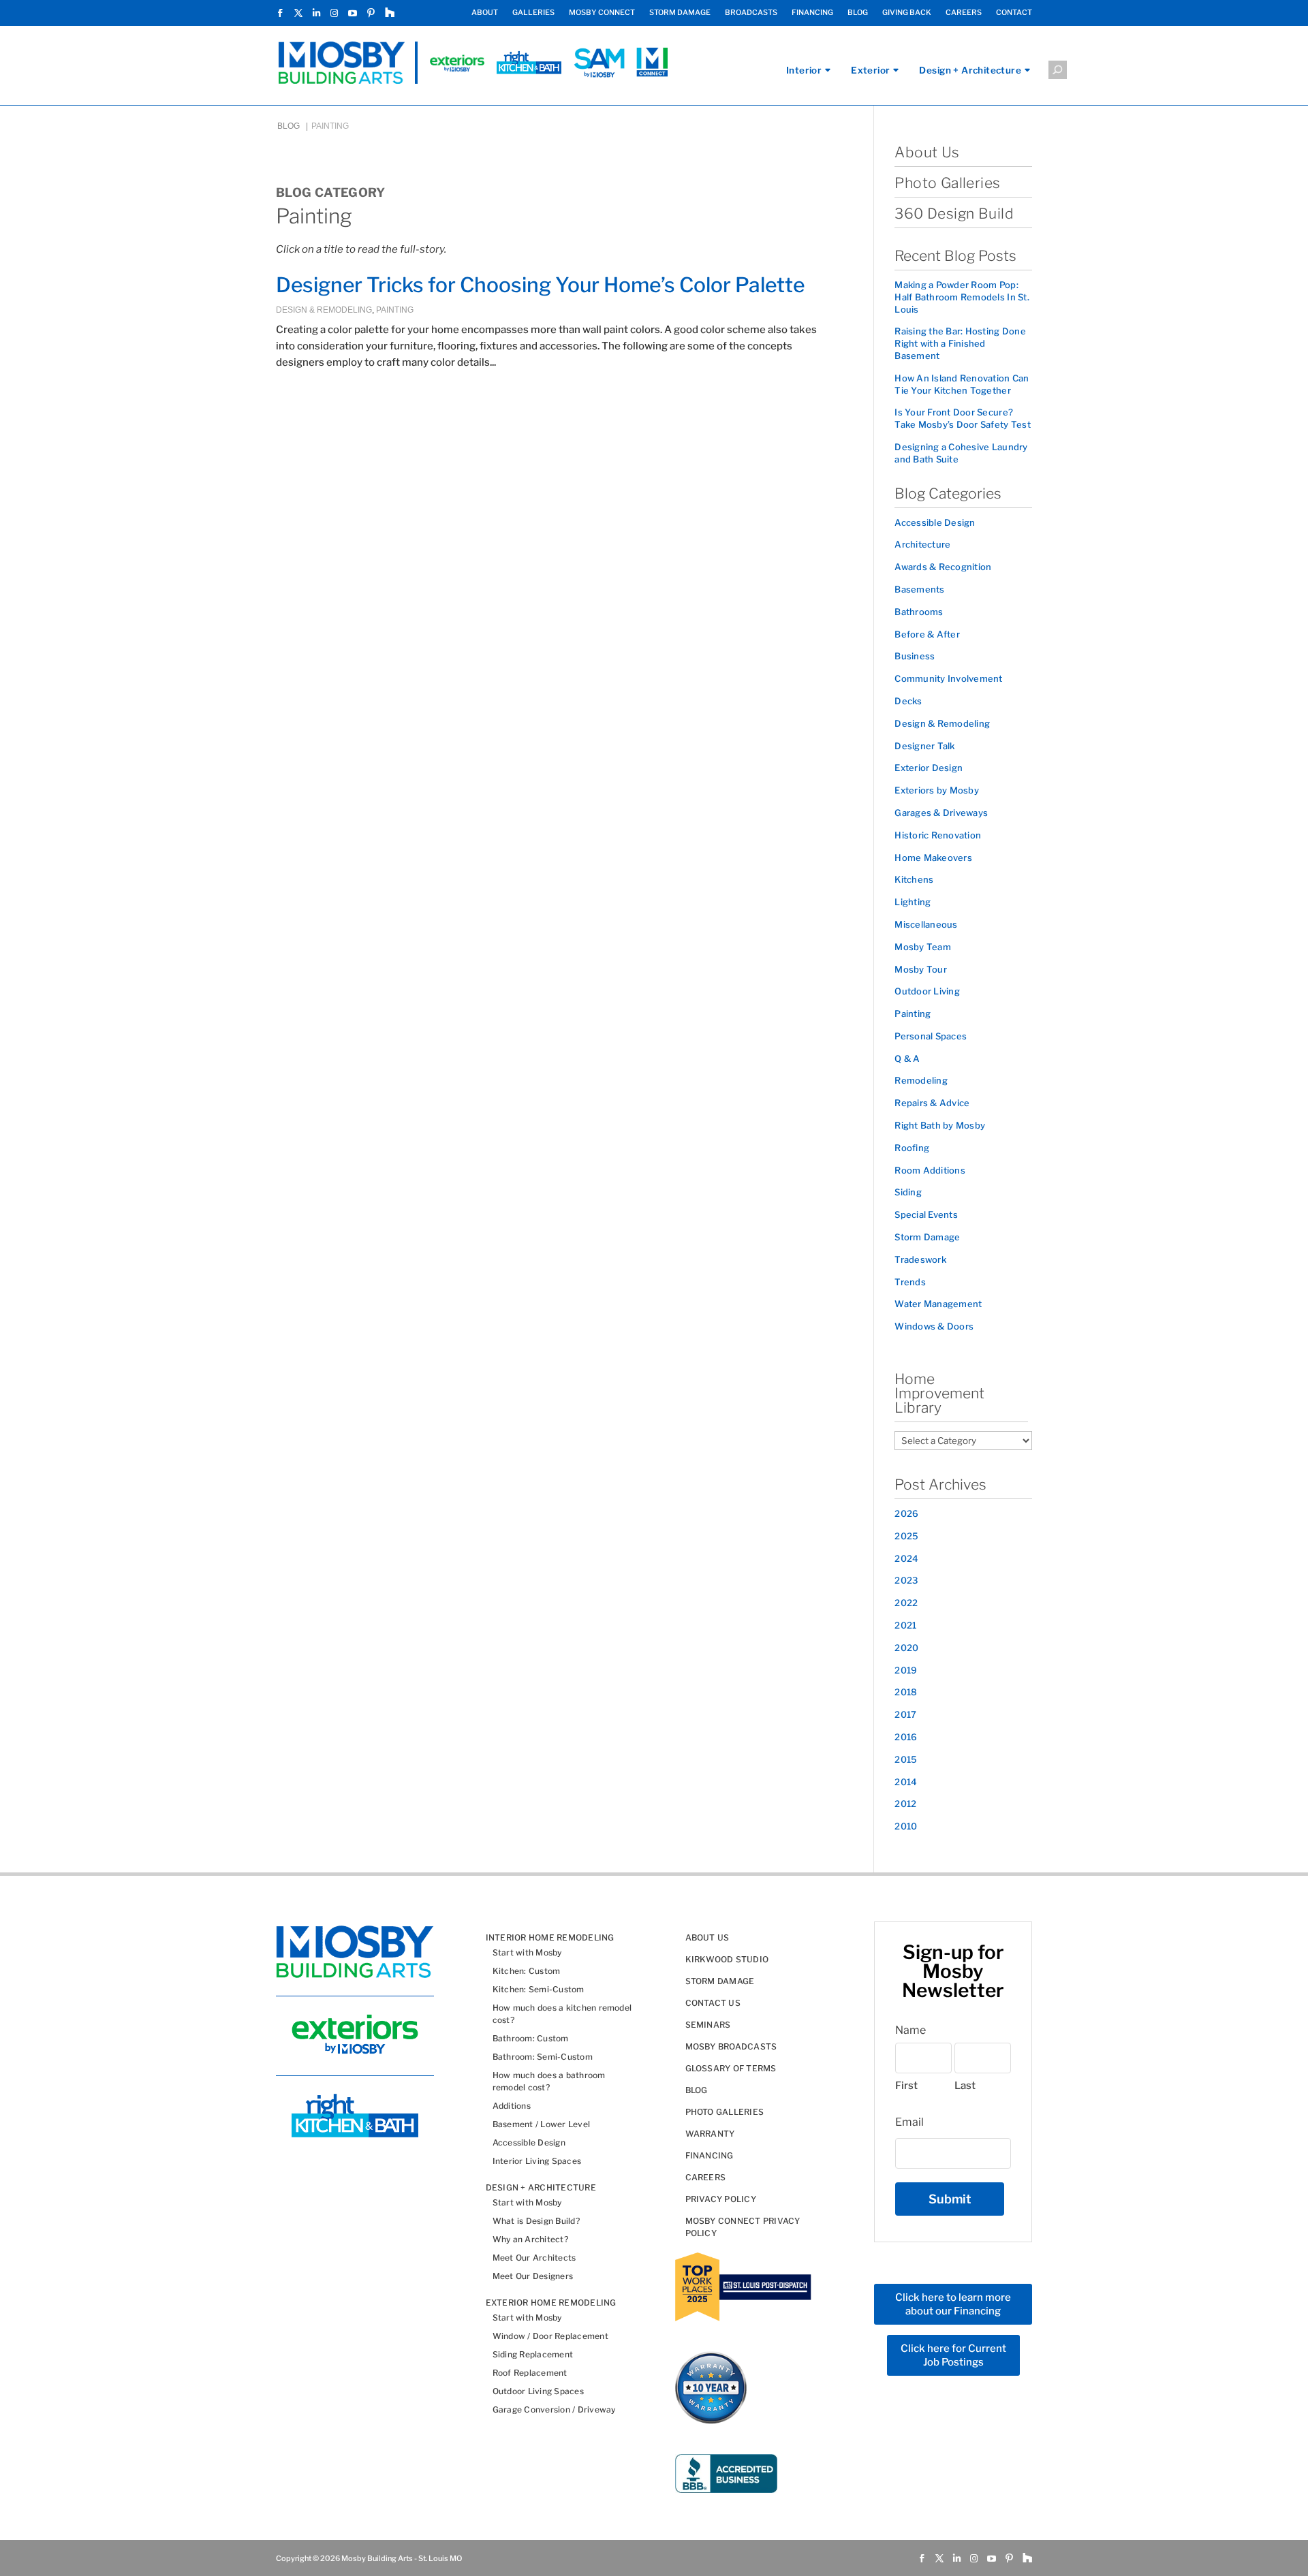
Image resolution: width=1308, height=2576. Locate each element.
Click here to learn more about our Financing (953, 2304)
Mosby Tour (921, 969)
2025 (906, 1536)
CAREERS (964, 13)
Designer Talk (924, 746)
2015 (906, 1759)
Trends (910, 1282)
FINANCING (812, 13)
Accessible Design (935, 522)
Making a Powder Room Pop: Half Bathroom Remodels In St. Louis (962, 297)
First (906, 2086)
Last (965, 2086)
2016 (906, 1737)
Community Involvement (948, 678)
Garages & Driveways (941, 813)
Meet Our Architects (534, 2258)
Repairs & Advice (932, 1103)
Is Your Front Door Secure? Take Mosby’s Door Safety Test (963, 418)
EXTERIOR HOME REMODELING (551, 2303)
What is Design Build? (536, 2221)
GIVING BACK (907, 13)
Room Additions (930, 1170)
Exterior (870, 70)
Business (915, 656)
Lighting (913, 902)
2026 (906, 1513)
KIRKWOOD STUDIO (727, 1959)
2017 (905, 1714)
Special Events (926, 1214)
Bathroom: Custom (531, 2038)
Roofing (912, 1148)
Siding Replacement (533, 2354)
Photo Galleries (947, 183)
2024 (906, 1558)
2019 (906, 1670)
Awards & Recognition (943, 567)
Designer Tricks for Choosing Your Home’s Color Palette (540, 285)
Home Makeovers (933, 858)
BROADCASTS (751, 13)
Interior (804, 70)
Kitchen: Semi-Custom (539, 1989)
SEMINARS (708, 2025)
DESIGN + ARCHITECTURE (541, 2187)
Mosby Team (923, 947)
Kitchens (914, 879)
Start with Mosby (527, 1952)
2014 (906, 1782)
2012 (905, 1804)
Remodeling (921, 1080)
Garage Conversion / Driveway (554, 2409)
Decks (908, 701)
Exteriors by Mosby (937, 790)
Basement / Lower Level (541, 2124)
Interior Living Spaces (537, 2161)
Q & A (907, 1058)
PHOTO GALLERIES (725, 2112)
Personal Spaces (931, 1036)
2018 (906, 1692)
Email (909, 2122)
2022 (906, 1603)
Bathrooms (919, 612)
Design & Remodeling (324, 310)
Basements (919, 589)
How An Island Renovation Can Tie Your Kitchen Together (962, 384)
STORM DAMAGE (680, 13)
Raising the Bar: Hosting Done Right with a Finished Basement (960, 343)
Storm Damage (927, 1237)
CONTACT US (713, 2003)
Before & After (927, 634)
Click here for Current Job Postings (953, 2355)
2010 (906, 1826)
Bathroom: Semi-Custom (543, 2057)
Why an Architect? (530, 2239)
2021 (905, 1625)
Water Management (938, 1304)
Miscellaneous (926, 924)
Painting (395, 310)
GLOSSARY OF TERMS (731, 2068)
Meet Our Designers (533, 2276)
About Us (927, 152)
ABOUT (485, 13)
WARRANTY (710, 2134)
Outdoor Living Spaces (538, 2391)
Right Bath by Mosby (940, 1125)
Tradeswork (920, 1259)
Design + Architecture (970, 70)
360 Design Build (954, 214)
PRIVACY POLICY (721, 2199)
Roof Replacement (530, 2373)
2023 (906, 1580)
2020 (906, 1648)
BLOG (858, 13)
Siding (908, 1192)
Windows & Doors (934, 1326)
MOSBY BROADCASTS (731, 2046)
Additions (512, 2106)
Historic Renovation (938, 835)
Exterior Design (929, 768)
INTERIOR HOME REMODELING (550, 1937)
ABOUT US (707, 1937)
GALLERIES (533, 13)
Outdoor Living (927, 991)
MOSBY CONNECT (602, 13)
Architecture (922, 544)
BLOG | (294, 126)
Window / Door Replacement (550, 2336)
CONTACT (1014, 13)
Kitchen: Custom (527, 1971)
